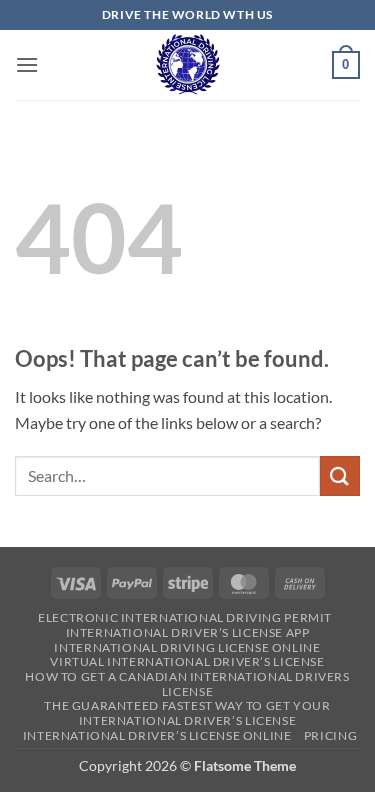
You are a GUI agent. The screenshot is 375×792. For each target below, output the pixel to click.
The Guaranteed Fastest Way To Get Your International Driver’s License (187, 713)
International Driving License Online (187, 647)
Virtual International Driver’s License (187, 661)
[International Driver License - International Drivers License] (188, 65)
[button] (27, 64)
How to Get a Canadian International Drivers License (187, 684)
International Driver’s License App (188, 632)
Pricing (330, 735)
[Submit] (340, 475)
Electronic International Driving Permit (185, 617)
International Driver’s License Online (157, 735)
